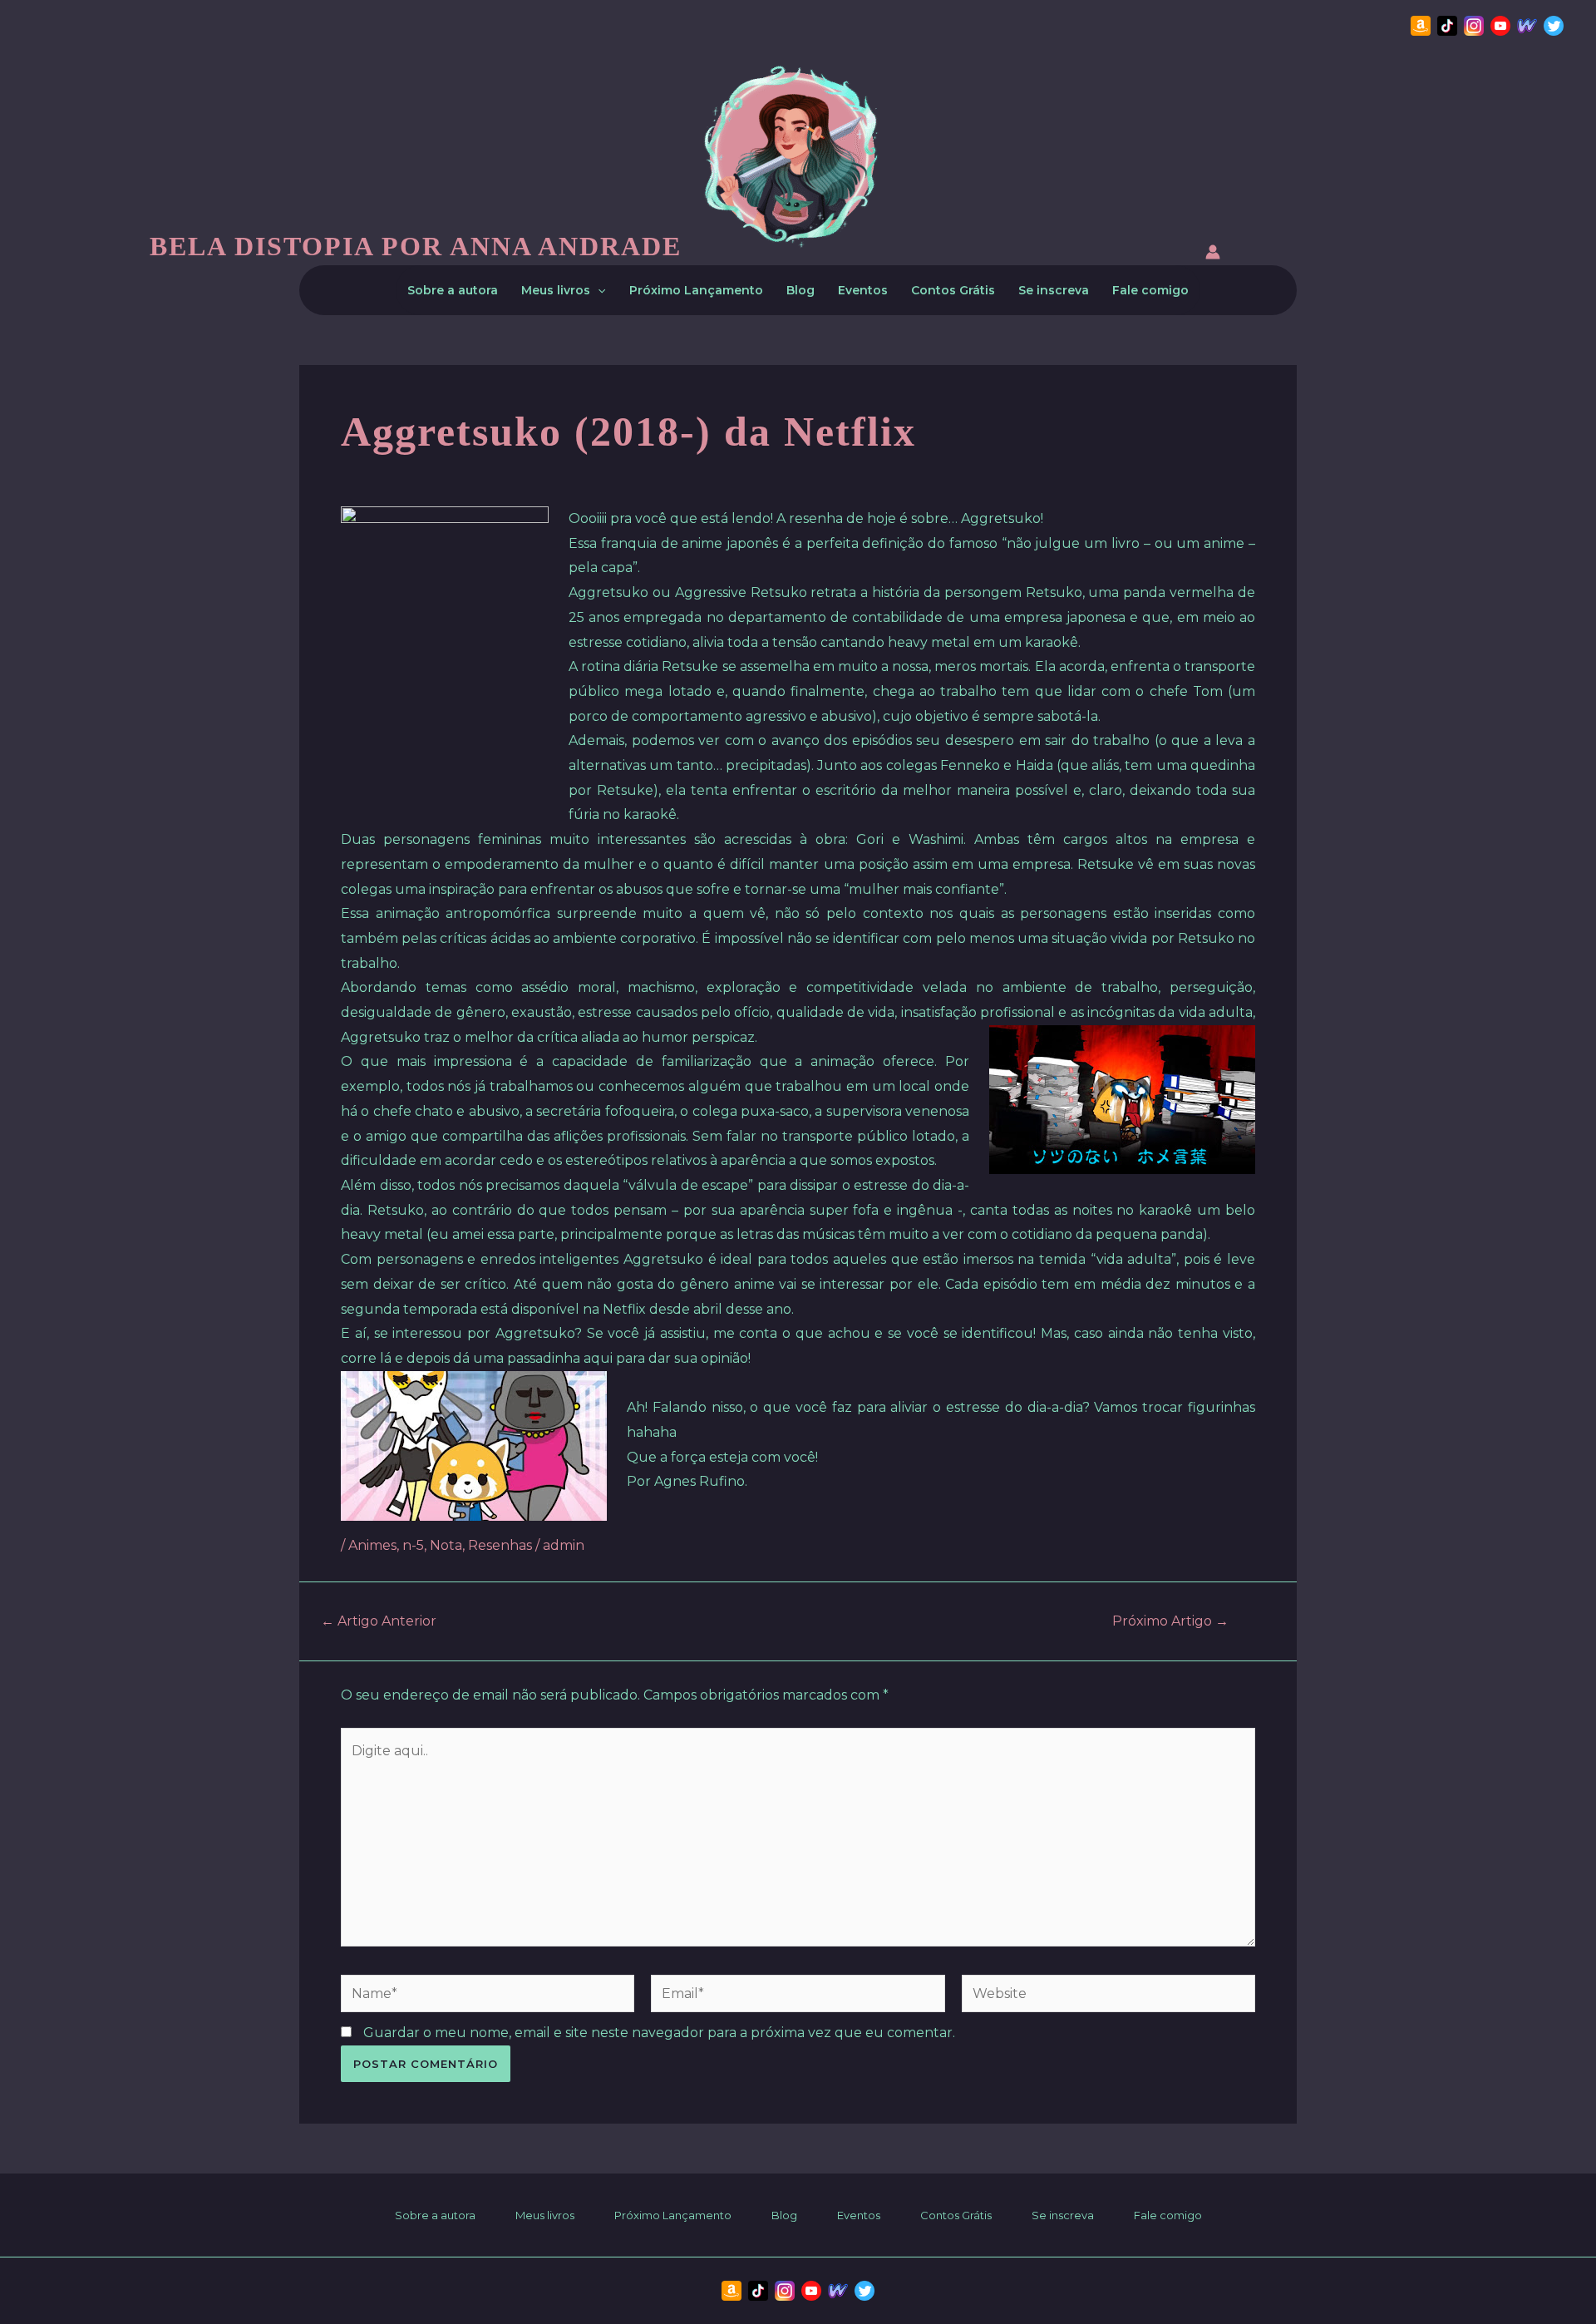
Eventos (863, 290)
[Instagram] (1474, 26)
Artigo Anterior (379, 1621)
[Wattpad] (1527, 26)
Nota (446, 1545)
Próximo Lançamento (696, 290)
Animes (372, 1545)
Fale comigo (1150, 290)
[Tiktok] (1447, 26)
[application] (598, 290)
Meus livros (556, 290)
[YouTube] (1500, 26)
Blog (800, 290)
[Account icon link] (1213, 255)
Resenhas (500, 1545)
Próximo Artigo (1170, 1621)
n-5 (413, 1545)
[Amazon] (1421, 26)
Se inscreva (1054, 290)
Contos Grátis (953, 290)
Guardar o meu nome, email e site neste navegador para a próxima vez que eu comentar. (659, 2033)
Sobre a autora (453, 290)
